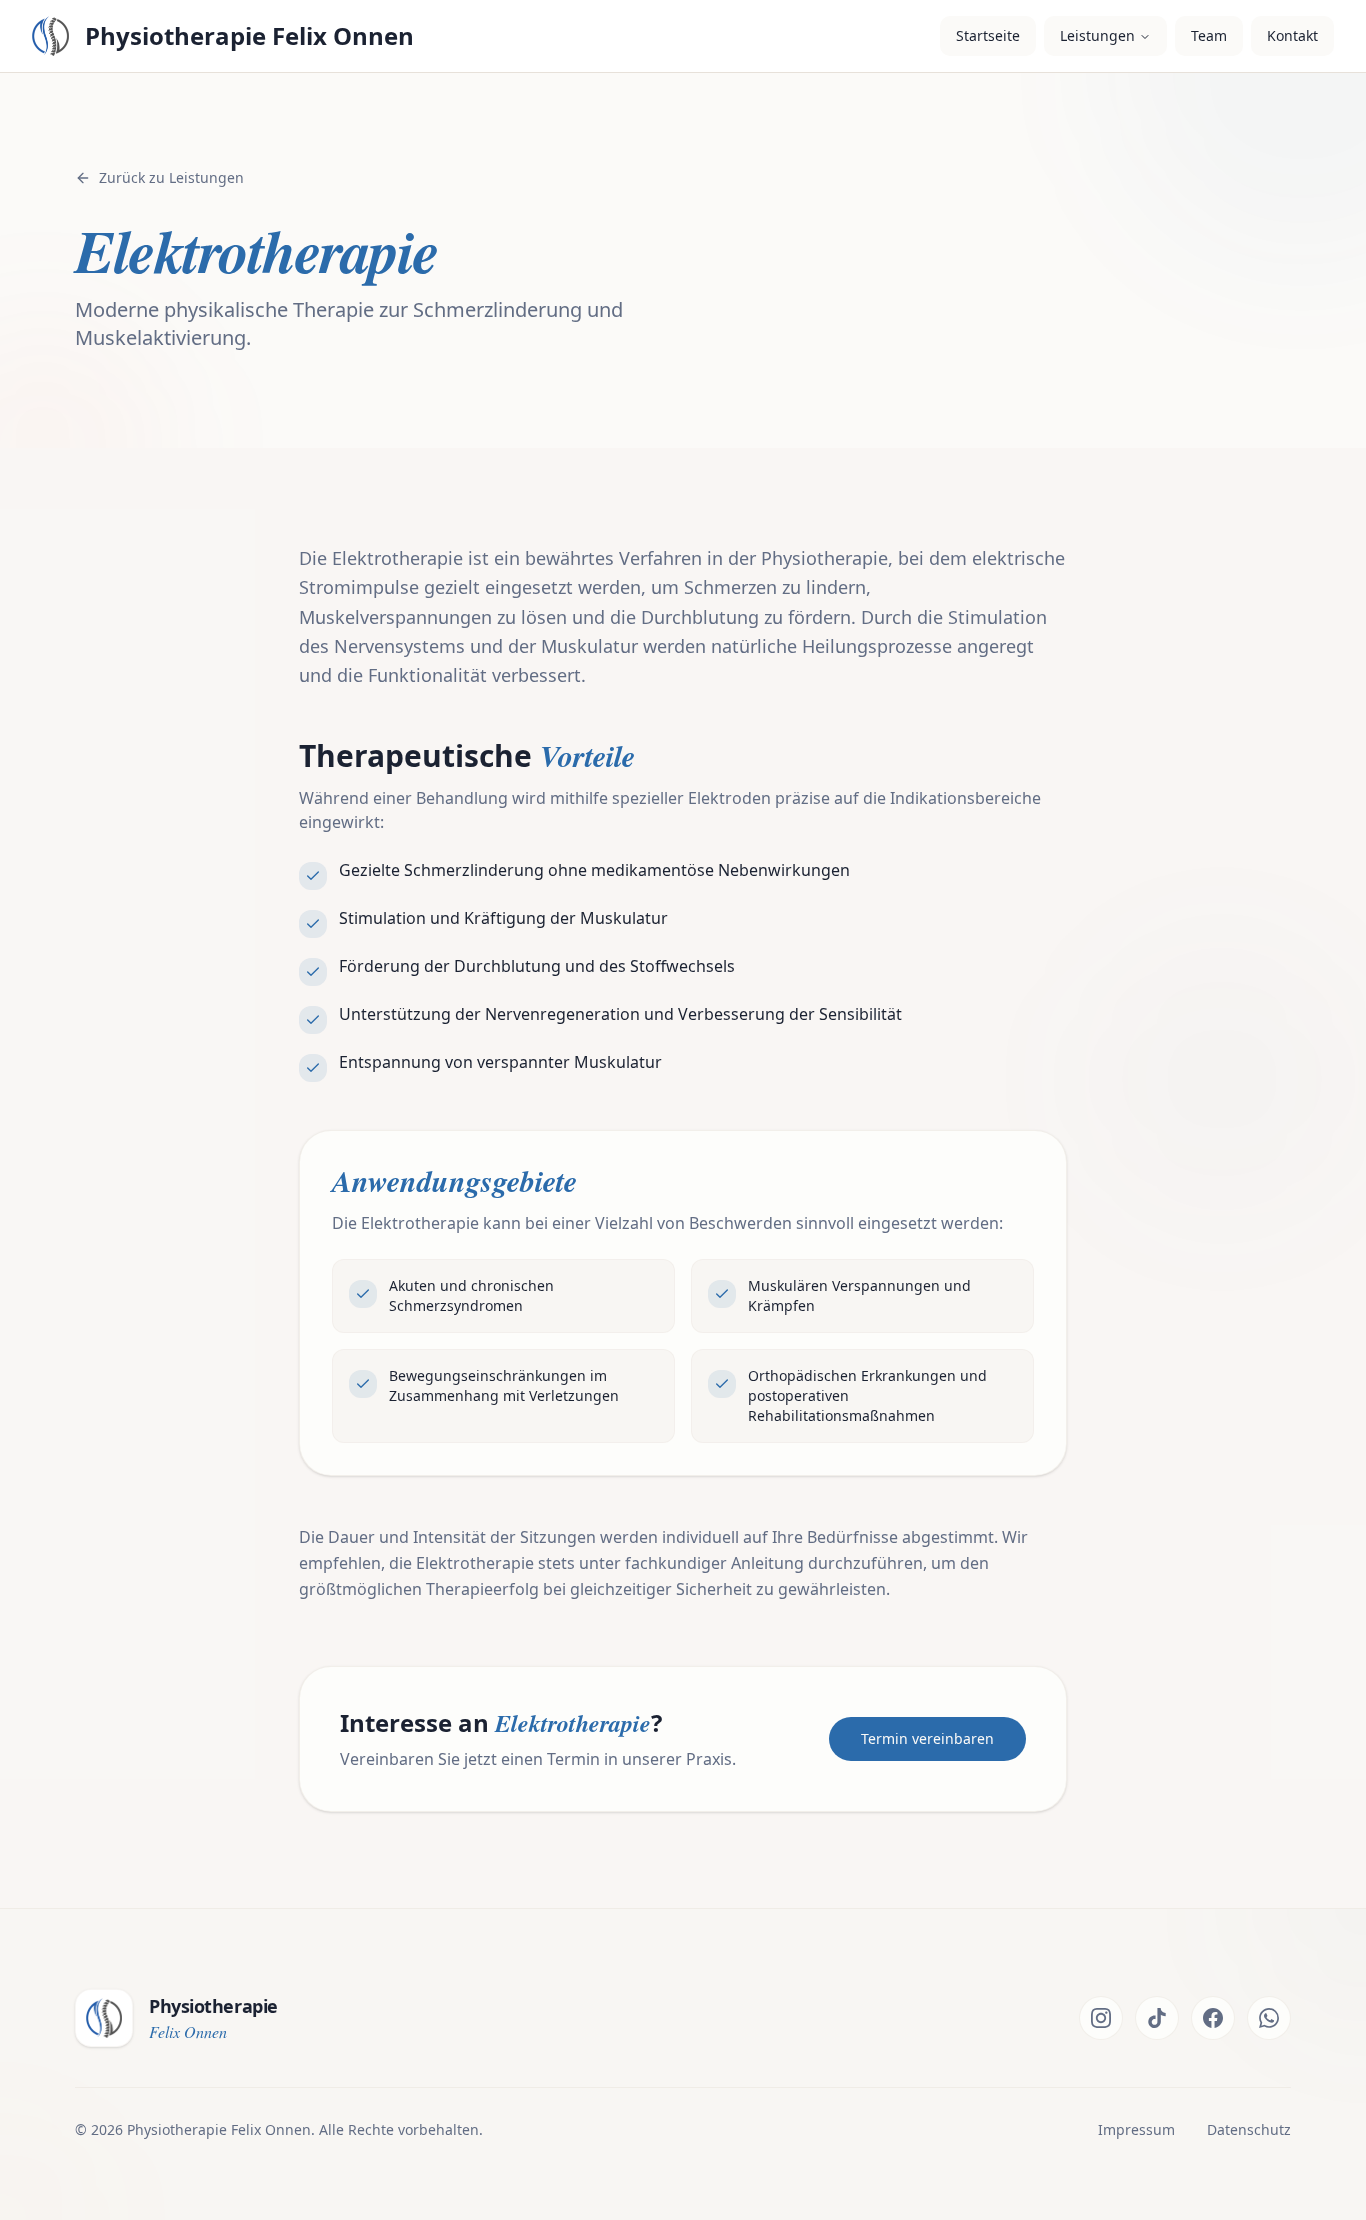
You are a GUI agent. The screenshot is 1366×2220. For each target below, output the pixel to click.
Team (1209, 35)
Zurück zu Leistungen (171, 177)
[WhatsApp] (1269, 2018)
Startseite (988, 35)
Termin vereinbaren (927, 1738)
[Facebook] (1213, 2018)
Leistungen (1097, 35)
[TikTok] (1157, 2018)
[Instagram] (1101, 2018)
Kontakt (1292, 35)
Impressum (1136, 2129)
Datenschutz (1249, 2129)
